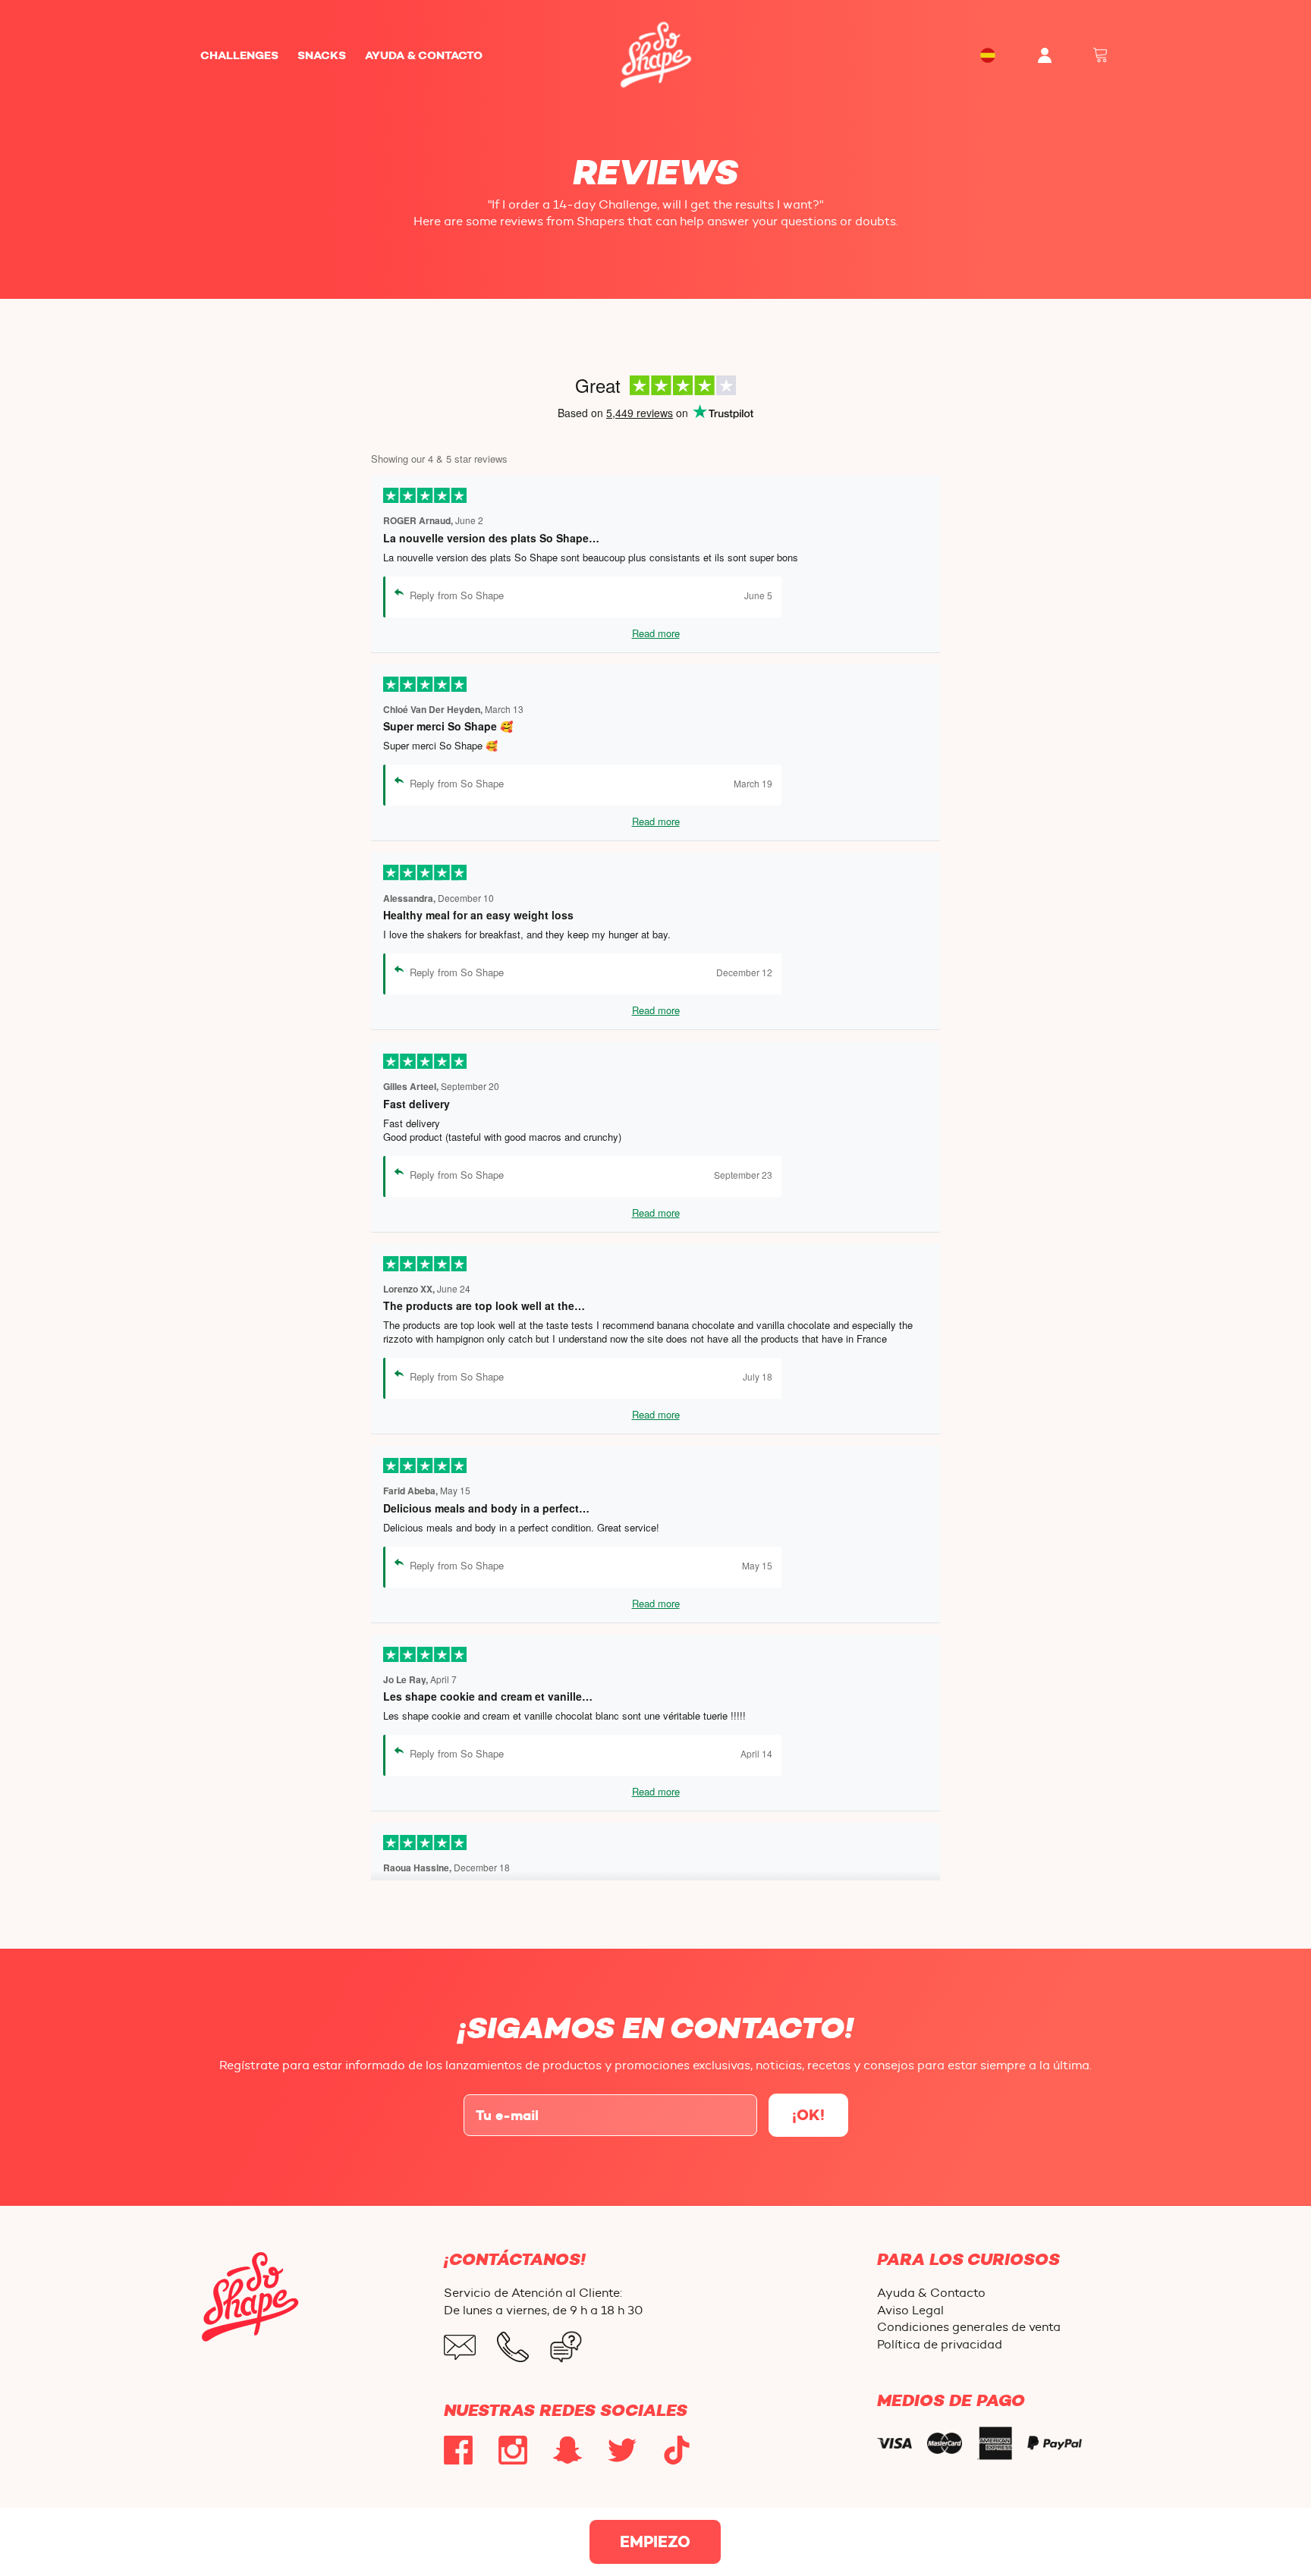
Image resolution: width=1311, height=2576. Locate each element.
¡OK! (808, 2115)
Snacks (322, 55)
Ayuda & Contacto (424, 55)
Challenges (239, 55)
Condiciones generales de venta (969, 2327)
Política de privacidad (940, 2344)
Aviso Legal (910, 2310)
